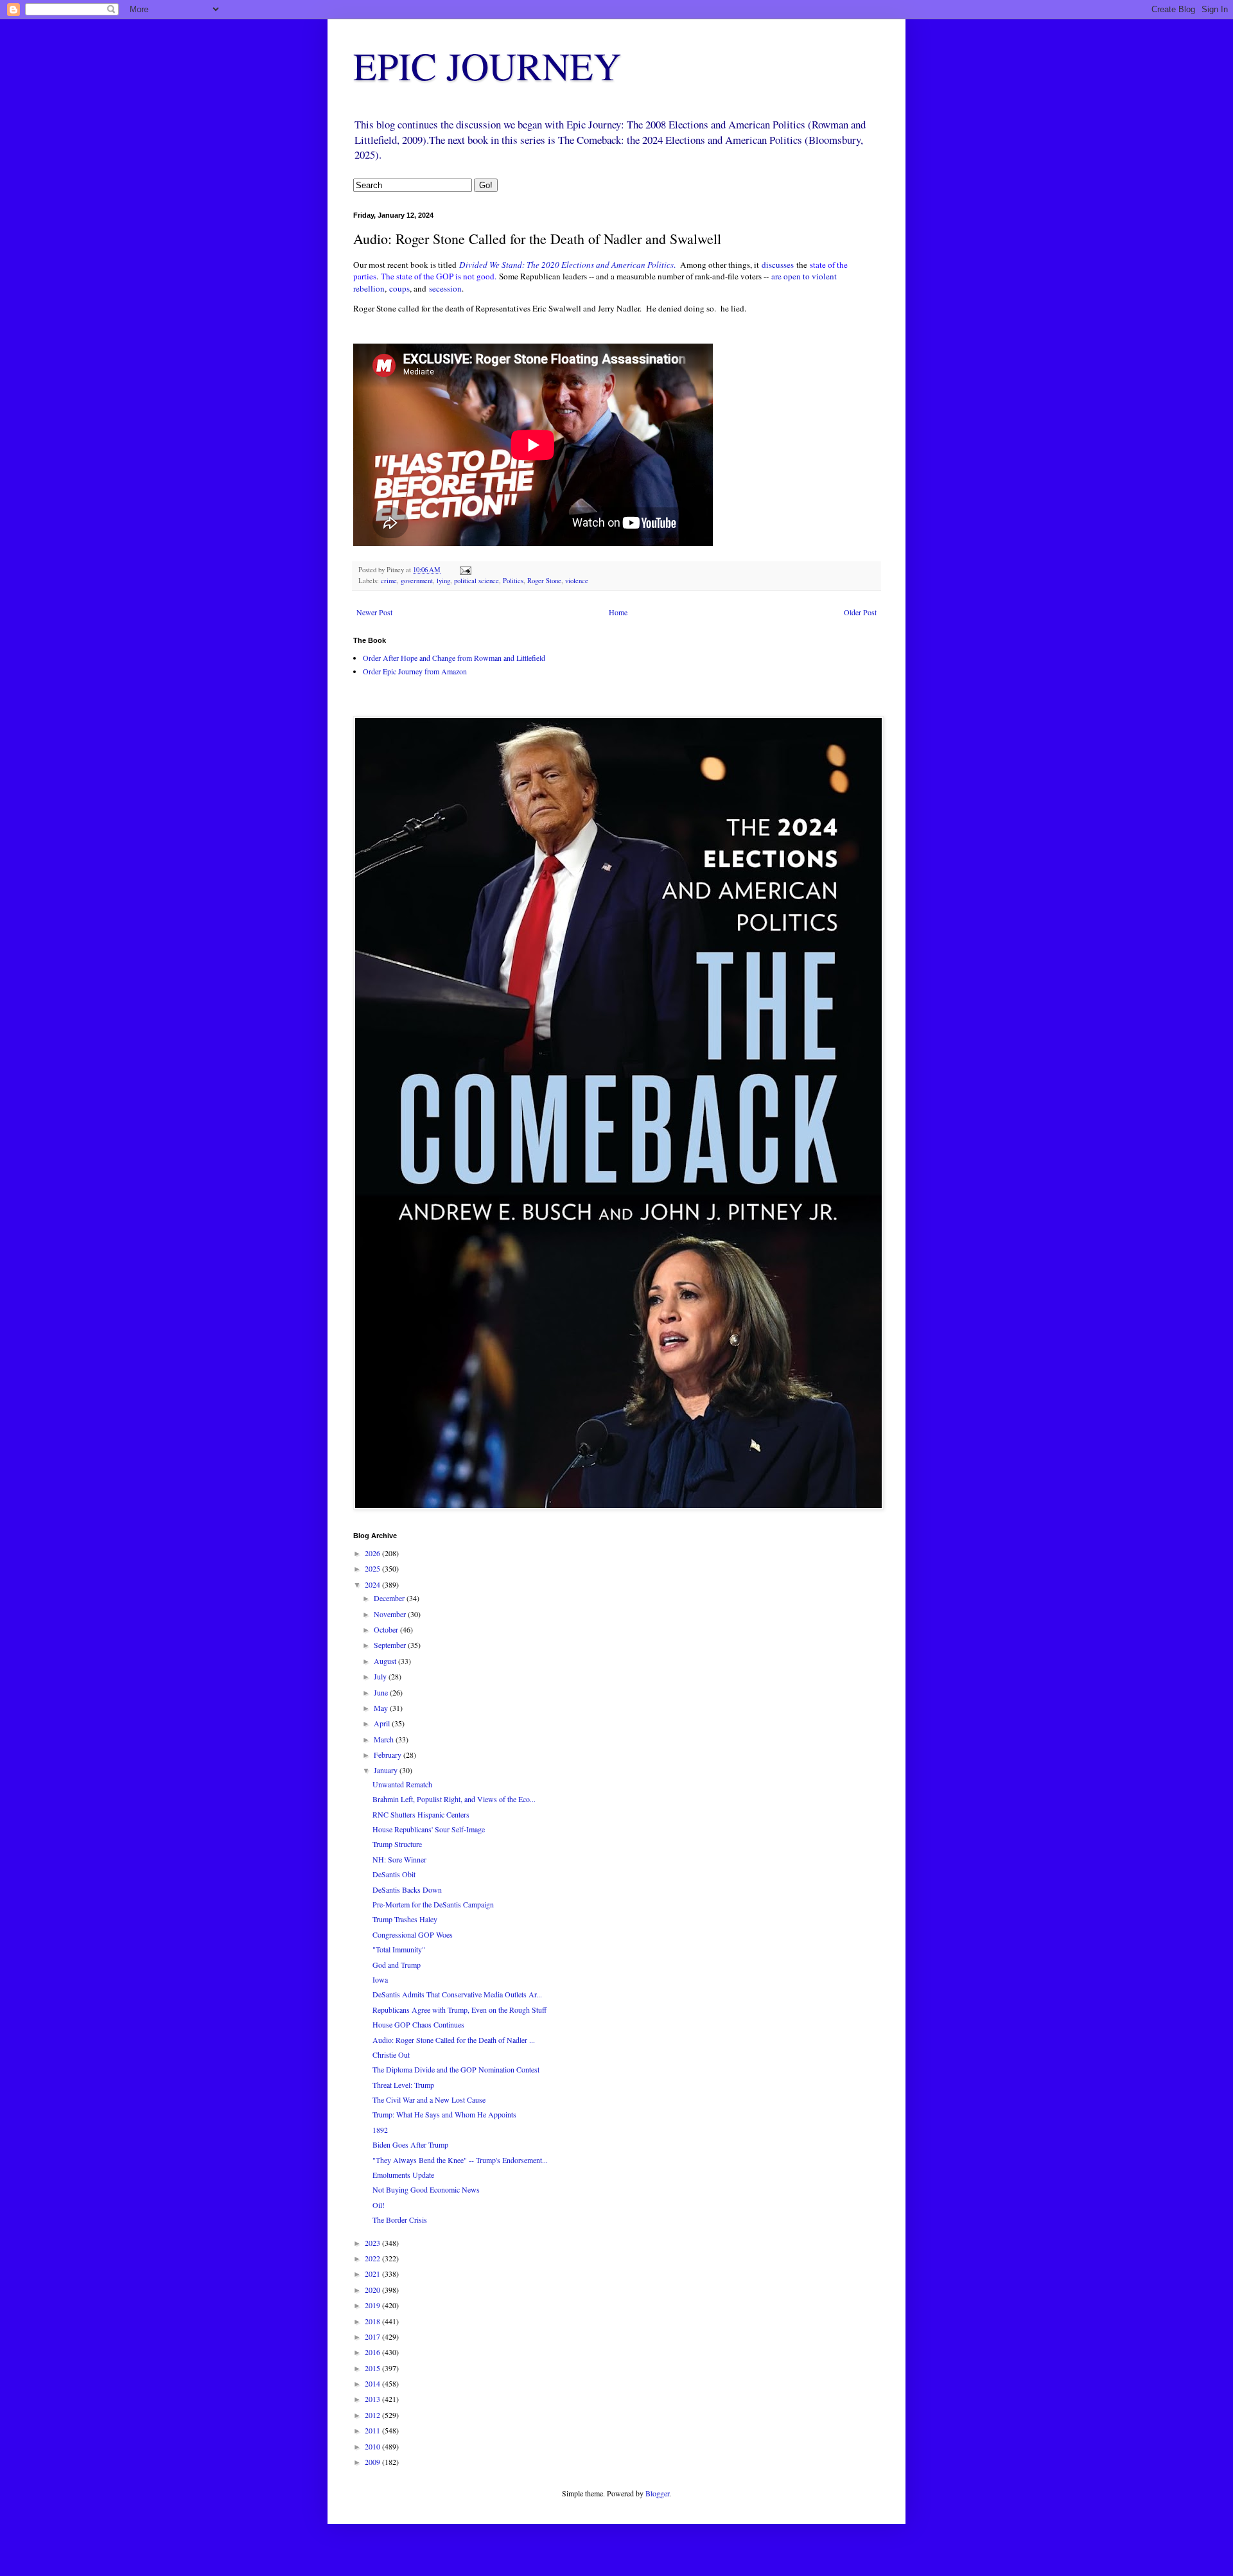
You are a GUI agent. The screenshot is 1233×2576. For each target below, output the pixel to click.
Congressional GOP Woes (413, 1934)
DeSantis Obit (394, 1874)
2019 (373, 2305)
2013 (373, 2399)
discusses (778, 265)
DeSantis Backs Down (407, 1889)
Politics (513, 581)
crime (389, 581)
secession (445, 288)
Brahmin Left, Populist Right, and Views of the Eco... (454, 1799)
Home (618, 612)
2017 (373, 2336)
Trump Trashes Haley (405, 1919)
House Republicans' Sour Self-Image (429, 1829)
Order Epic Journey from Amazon (415, 671)
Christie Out (391, 2055)
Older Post (860, 612)
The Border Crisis (400, 2220)
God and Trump (397, 1965)
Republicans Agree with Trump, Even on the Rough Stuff (459, 2010)
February (389, 1755)
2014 (373, 2383)
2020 (373, 2290)
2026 (373, 1553)
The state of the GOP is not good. (439, 276)
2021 (373, 2274)
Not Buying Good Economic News (426, 2189)
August (386, 1661)
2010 (373, 2446)
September (391, 1645)
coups (399, 288)
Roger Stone (544, 581)
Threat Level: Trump (403, 2085)
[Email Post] (465, 570)
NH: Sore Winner (399, 1859)
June (382, 1692)
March (385, 1739)
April (383, 1723)
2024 (373, 1584)
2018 (373, 2321)
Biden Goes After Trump (410, 2144)
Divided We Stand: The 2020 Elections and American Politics (566, 265)
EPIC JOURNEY (487, 66)
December (390, 1598)
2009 (373, 2462)
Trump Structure (397, 1844)
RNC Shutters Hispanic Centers (421, 1814)
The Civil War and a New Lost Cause (429, 2099)
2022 (373, 2258)
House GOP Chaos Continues (418, 2024)
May (382, 1708)
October (387, 1629)
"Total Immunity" (399, 1949)
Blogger (657, 2493)
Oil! (379, 2205)
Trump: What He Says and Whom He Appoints (444, 2114)
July (381, 1676)
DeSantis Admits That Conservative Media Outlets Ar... (457, 1994)
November (391, 1614)
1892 (380, 2130)
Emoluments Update (403, 2175)
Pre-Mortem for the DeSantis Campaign (433, 1904)
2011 (373, 2430)
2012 (373, 2415)
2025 (373, 1568)
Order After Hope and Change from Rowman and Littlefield (454, 658)
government (417, 581)
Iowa (380, 1979)
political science (477, 581)
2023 (373, 2243)
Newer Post (374, 612)
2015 (373, 2368)
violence (577, 581)
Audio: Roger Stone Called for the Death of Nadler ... (454, 2040)
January (387, 1770)
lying (443, 581)
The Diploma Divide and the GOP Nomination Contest (456, 2069)
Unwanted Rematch (402, 1784)
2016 (373, 2352)
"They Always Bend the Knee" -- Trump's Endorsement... (460, 2160)
